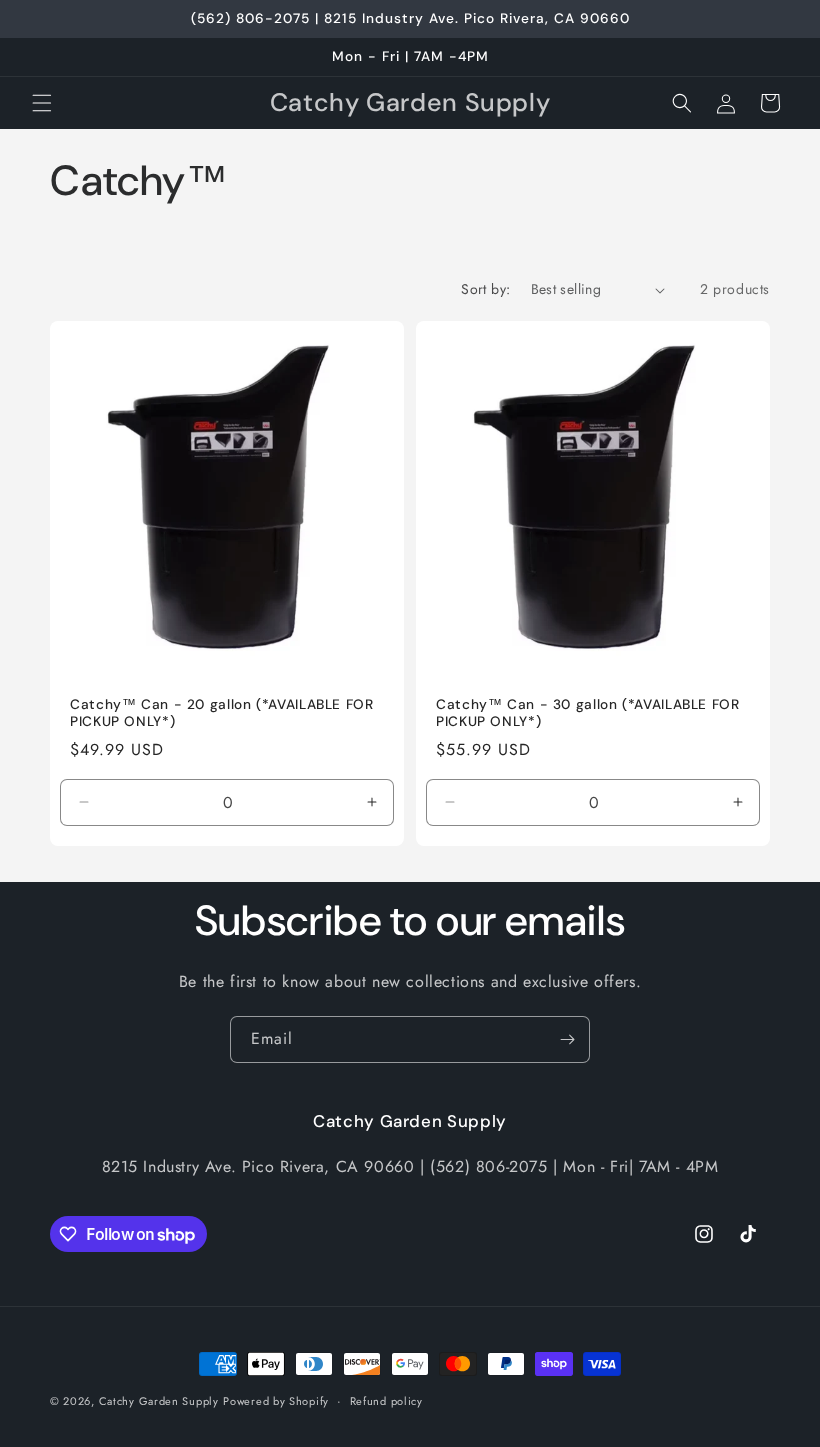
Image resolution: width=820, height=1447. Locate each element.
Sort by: (485, 289)
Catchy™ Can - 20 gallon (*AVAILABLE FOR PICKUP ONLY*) (222, 713)
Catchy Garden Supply (159, 1401)
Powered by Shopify (276, 1401)
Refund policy (386, 1401)
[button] (42, 103)
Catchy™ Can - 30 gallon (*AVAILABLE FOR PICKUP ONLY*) (588, 713)
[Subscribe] (567, 1039)
